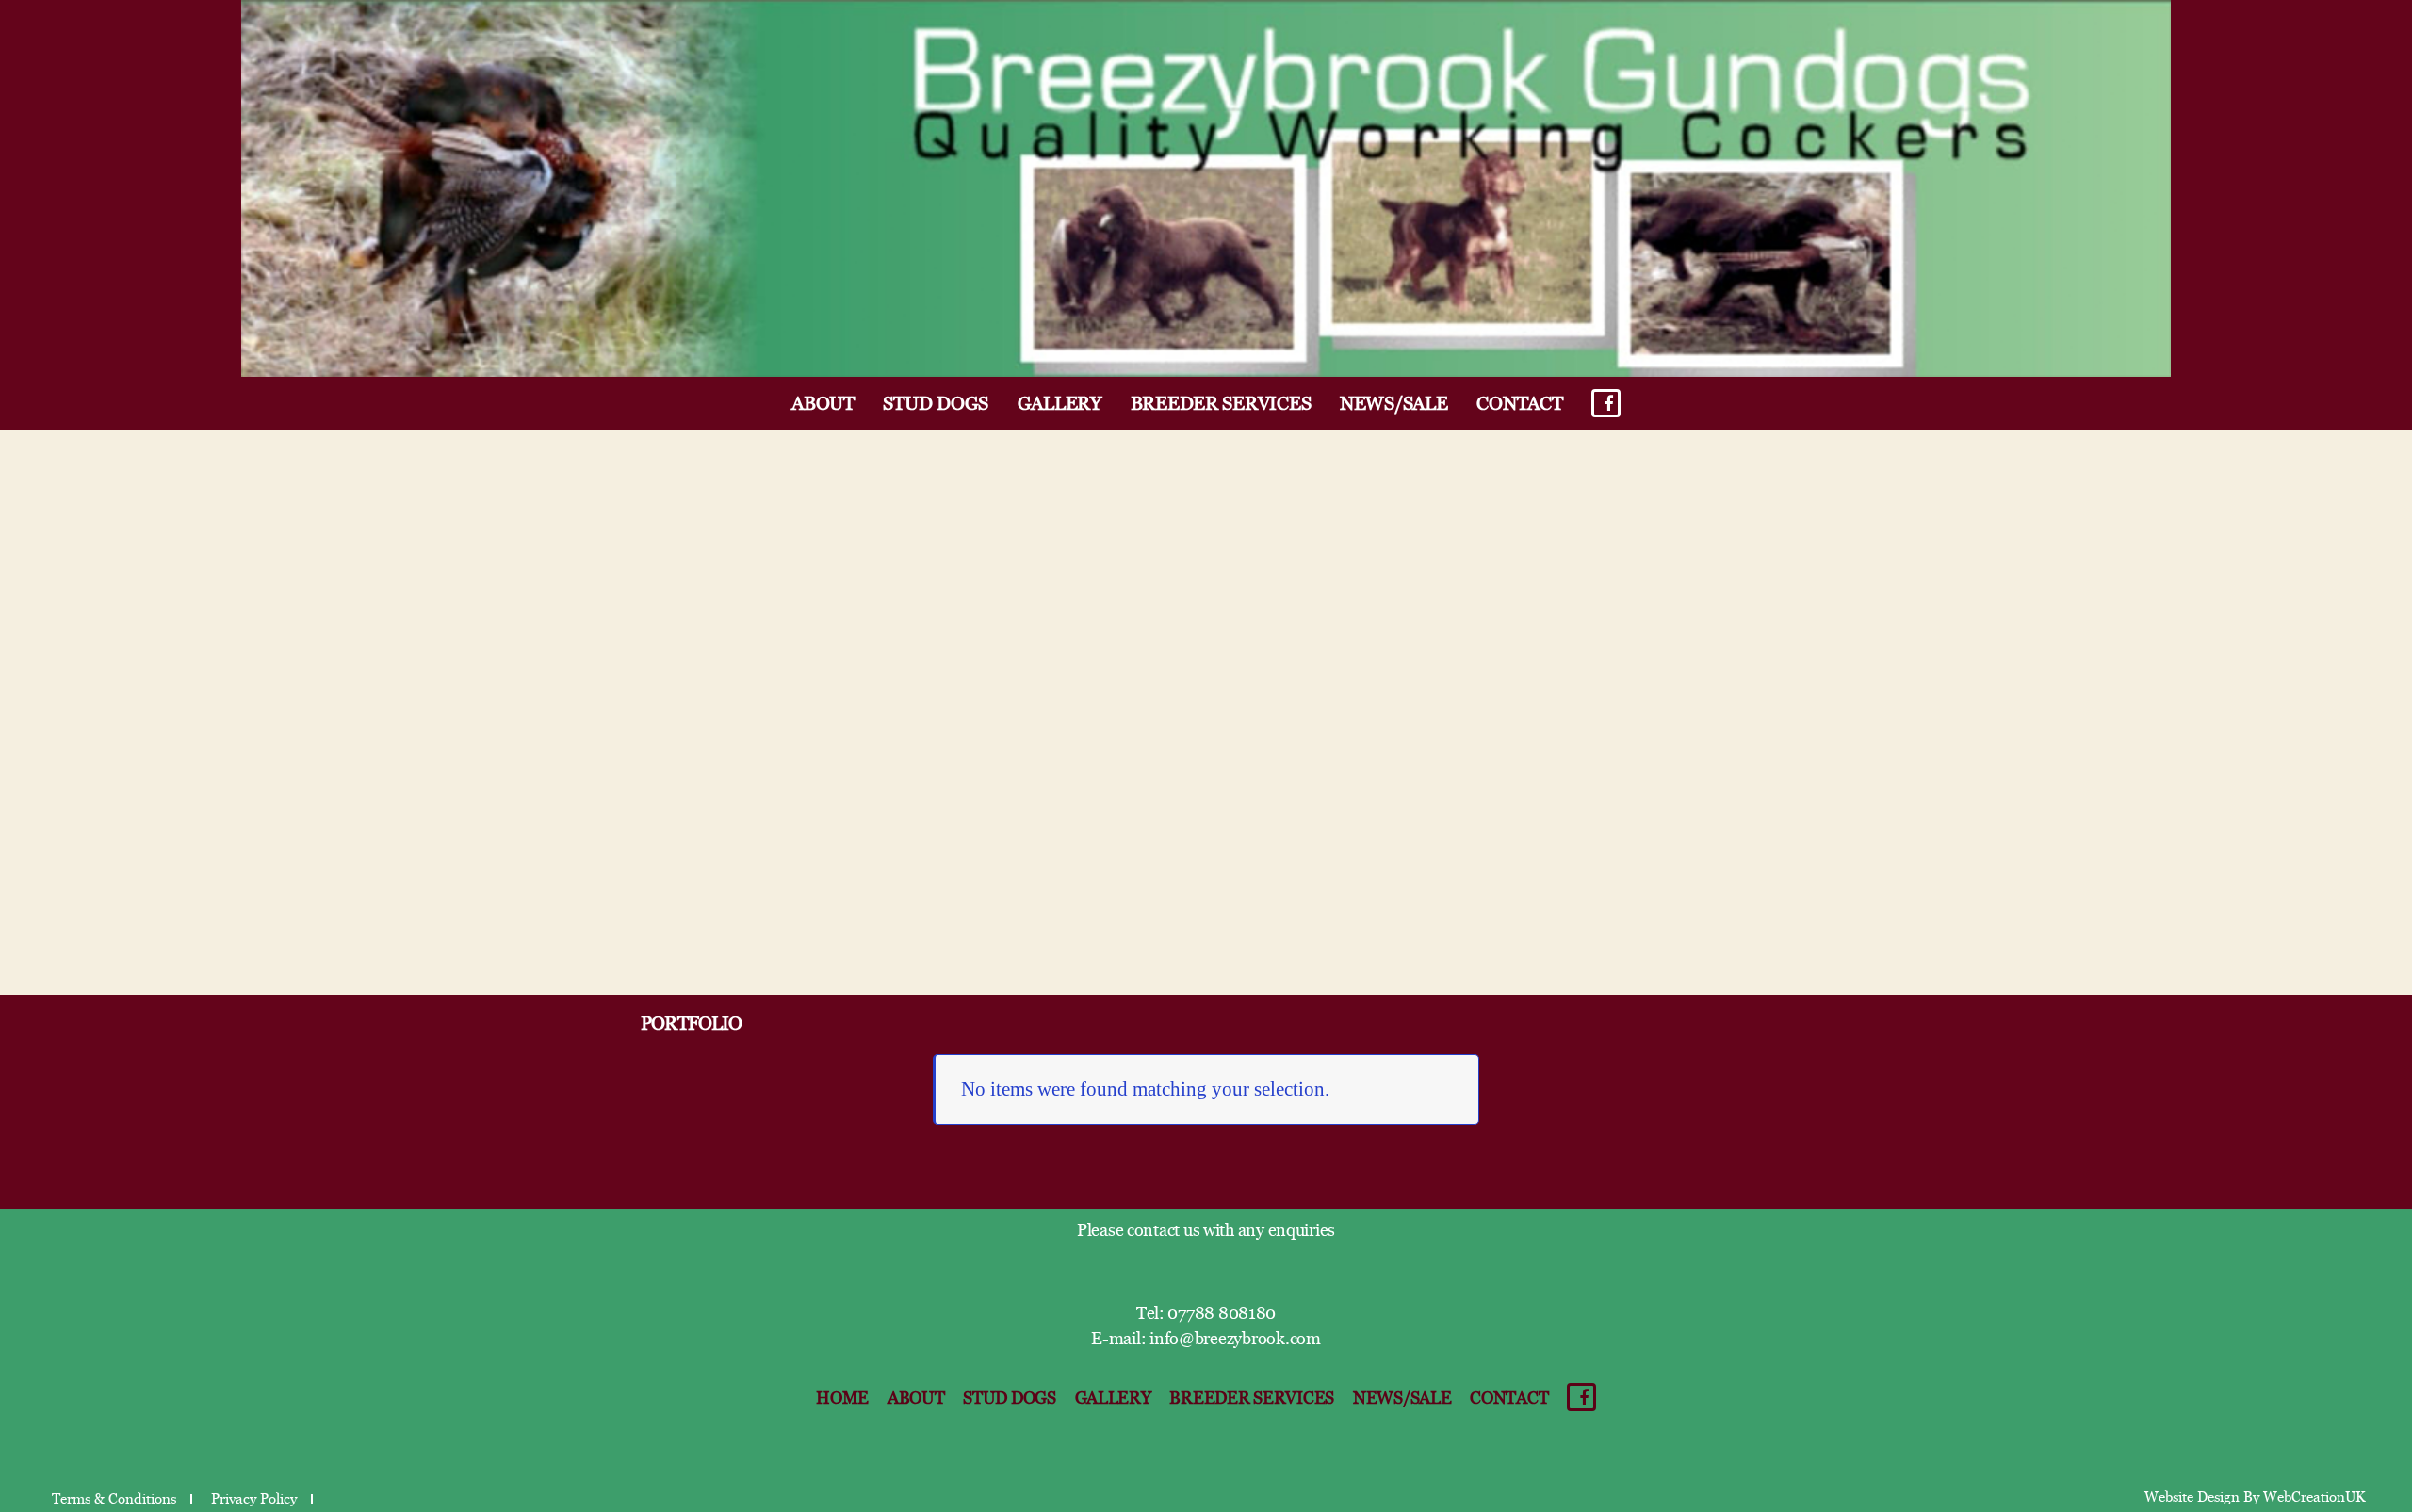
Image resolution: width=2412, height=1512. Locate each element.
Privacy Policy (254, 1499)
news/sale (1394, 404)
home (842, 1398)
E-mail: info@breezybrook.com (1206, 1339)
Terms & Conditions (114, 1499)
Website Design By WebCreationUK (2255, 1497)
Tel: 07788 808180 (1206, 1313)
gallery (1059, 404)
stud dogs (936, 404)
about (823, 404)
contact (1519, 404)
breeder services (1221, 404)
